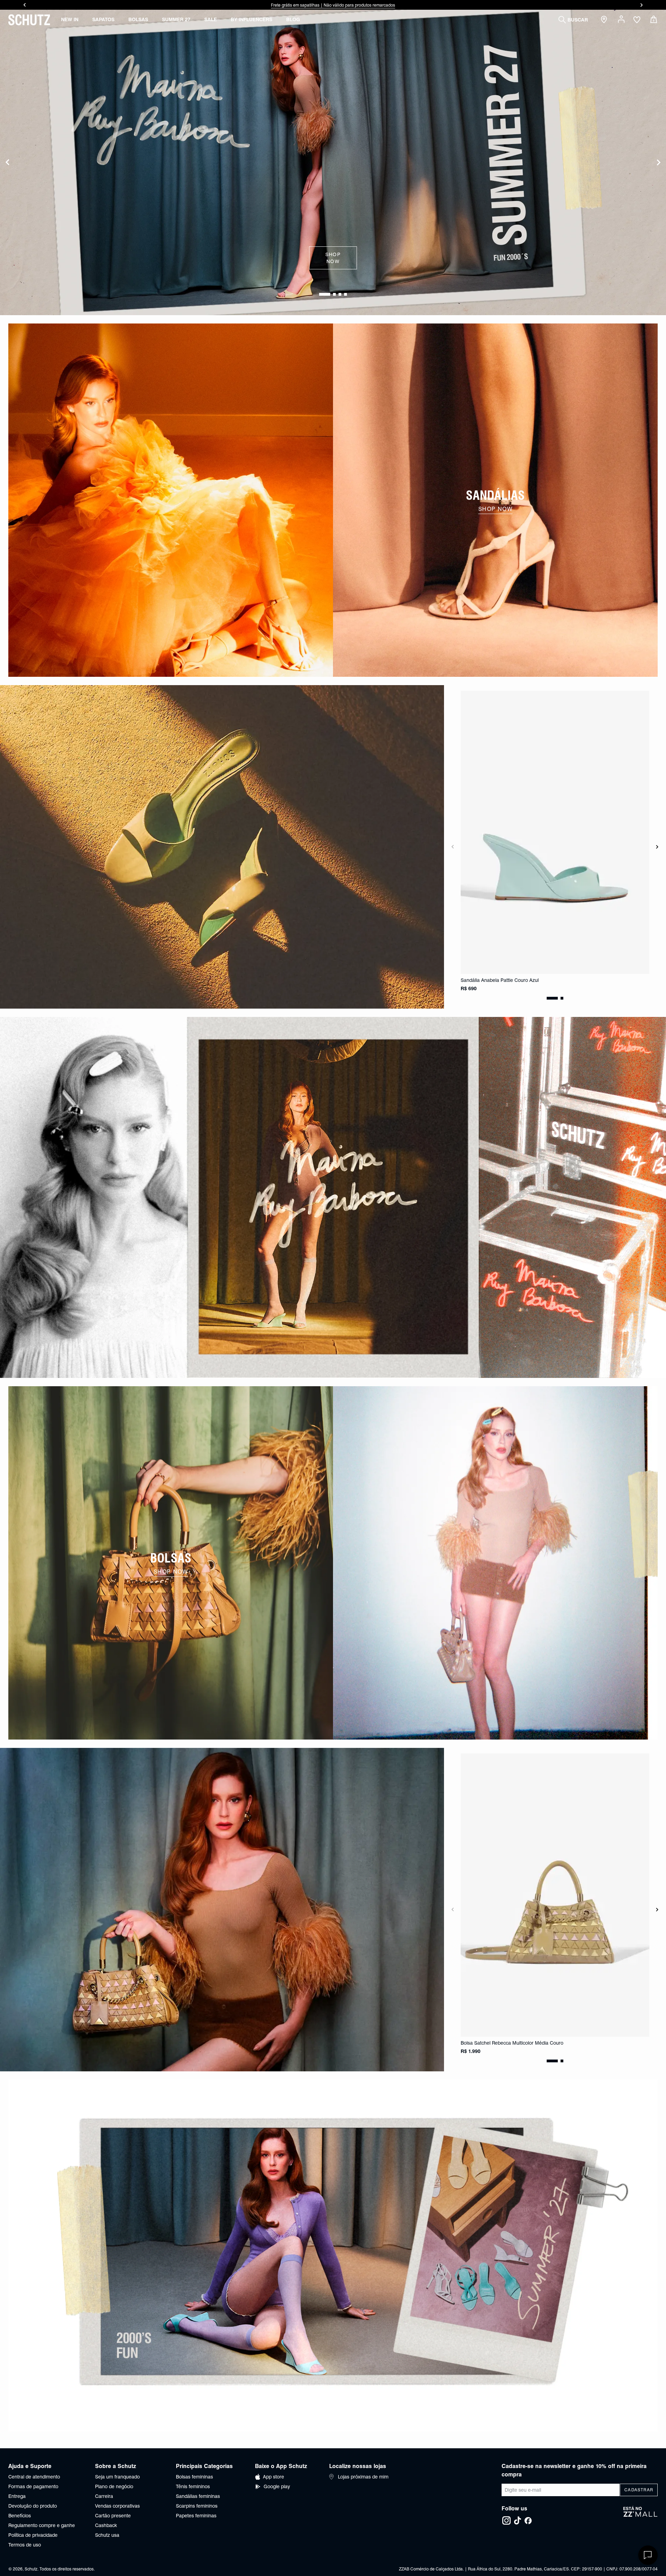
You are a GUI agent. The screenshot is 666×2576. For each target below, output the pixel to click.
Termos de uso (25, 2545)
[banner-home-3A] (333, 1197)
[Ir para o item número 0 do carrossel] (321, 294)
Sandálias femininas (198, 2496)
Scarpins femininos (197, 2506)
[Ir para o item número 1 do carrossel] (330, 294)
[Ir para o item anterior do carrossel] (24, 5)
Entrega (17, 2496)
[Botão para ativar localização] (605, 20)
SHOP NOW (333, 258)
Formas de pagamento (33, 2486)
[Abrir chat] (648, 2555)
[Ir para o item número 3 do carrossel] (345, 294)
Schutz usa (107, 2535)
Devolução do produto (33, 2506)
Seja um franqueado (117, 2477)
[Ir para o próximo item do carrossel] (642, 5)
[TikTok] (518, 2520)
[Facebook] (528, 2520)
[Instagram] (506, 2520)
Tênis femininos (193, 2486)
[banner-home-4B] (495, 1563)
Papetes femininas (196, 2516)
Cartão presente (113, 2516)
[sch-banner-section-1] (171, 500)
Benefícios (20, 2516)
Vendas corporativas (117, 2506)
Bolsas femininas (194, 2477)
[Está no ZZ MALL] (641, 2516)
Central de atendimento (34, 2477)
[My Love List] (637, 20)
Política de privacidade (33, 2535)
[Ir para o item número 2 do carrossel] (340, 294)
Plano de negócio (114, 2486)
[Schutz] (29, 20)
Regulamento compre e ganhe (42, 2525)
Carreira (104, 2496)
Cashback (106, 2525)
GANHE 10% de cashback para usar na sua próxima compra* (333, 5)
